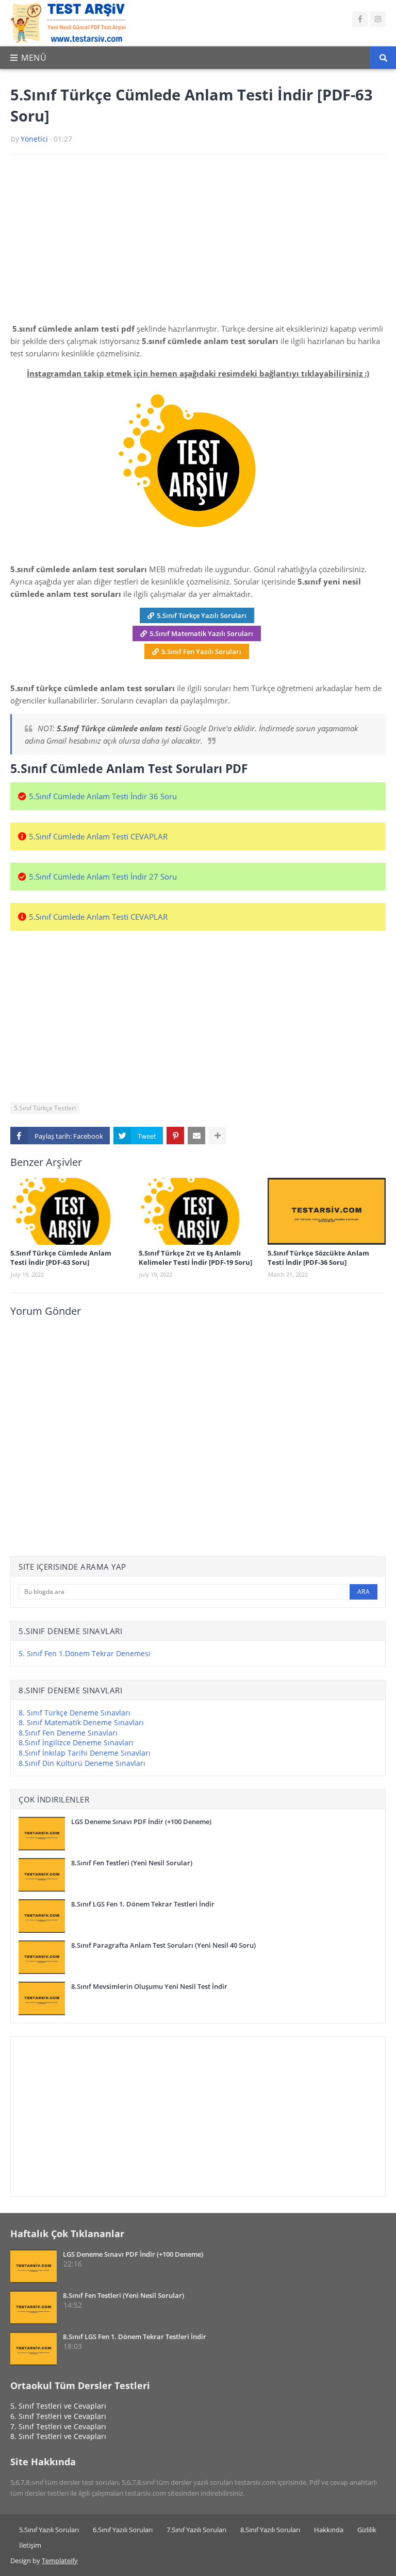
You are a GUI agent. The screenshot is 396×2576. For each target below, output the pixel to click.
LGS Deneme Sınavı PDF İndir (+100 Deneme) (141, 1822)
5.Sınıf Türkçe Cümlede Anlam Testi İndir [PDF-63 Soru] (61, 1258)
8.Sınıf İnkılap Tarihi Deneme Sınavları (85, 1753)
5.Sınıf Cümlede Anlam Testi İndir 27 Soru (103, 877)
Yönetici (34, 139)
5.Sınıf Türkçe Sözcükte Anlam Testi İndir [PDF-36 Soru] (318, 1258)
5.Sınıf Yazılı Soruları (49, 2530)
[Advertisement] (198, 243)
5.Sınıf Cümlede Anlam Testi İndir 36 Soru (103, 796)
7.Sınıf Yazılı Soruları (196, 2530)
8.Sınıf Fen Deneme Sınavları (68, 1733)
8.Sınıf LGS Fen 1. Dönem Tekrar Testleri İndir (143, 1904)
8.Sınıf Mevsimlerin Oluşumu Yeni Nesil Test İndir (149, 1986)
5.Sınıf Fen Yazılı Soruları (201, 651)
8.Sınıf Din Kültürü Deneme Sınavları (82, 1763)
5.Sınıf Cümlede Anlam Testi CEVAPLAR (98, 836)
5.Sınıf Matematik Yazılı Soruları (201, 633)
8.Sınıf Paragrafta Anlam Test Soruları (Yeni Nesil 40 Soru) (163, 1945)
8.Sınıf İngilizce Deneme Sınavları (76, 1742)
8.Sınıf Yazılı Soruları (270, 2530)
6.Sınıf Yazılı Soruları (123, 2530)
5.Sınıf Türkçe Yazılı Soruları (202, 615)
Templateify (60, 2561)
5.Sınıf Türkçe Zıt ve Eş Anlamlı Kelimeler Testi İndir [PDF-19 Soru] (195, 1258)
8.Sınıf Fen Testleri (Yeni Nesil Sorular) (132, 1863)
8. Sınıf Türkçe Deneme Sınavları (75, 1713)
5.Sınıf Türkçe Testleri (45, 1108)
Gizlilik (367, 2530)
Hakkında (329, 2530)
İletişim (30, 2545)
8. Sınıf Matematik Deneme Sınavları (81, 1722)
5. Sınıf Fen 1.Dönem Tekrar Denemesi (85, 1653)
